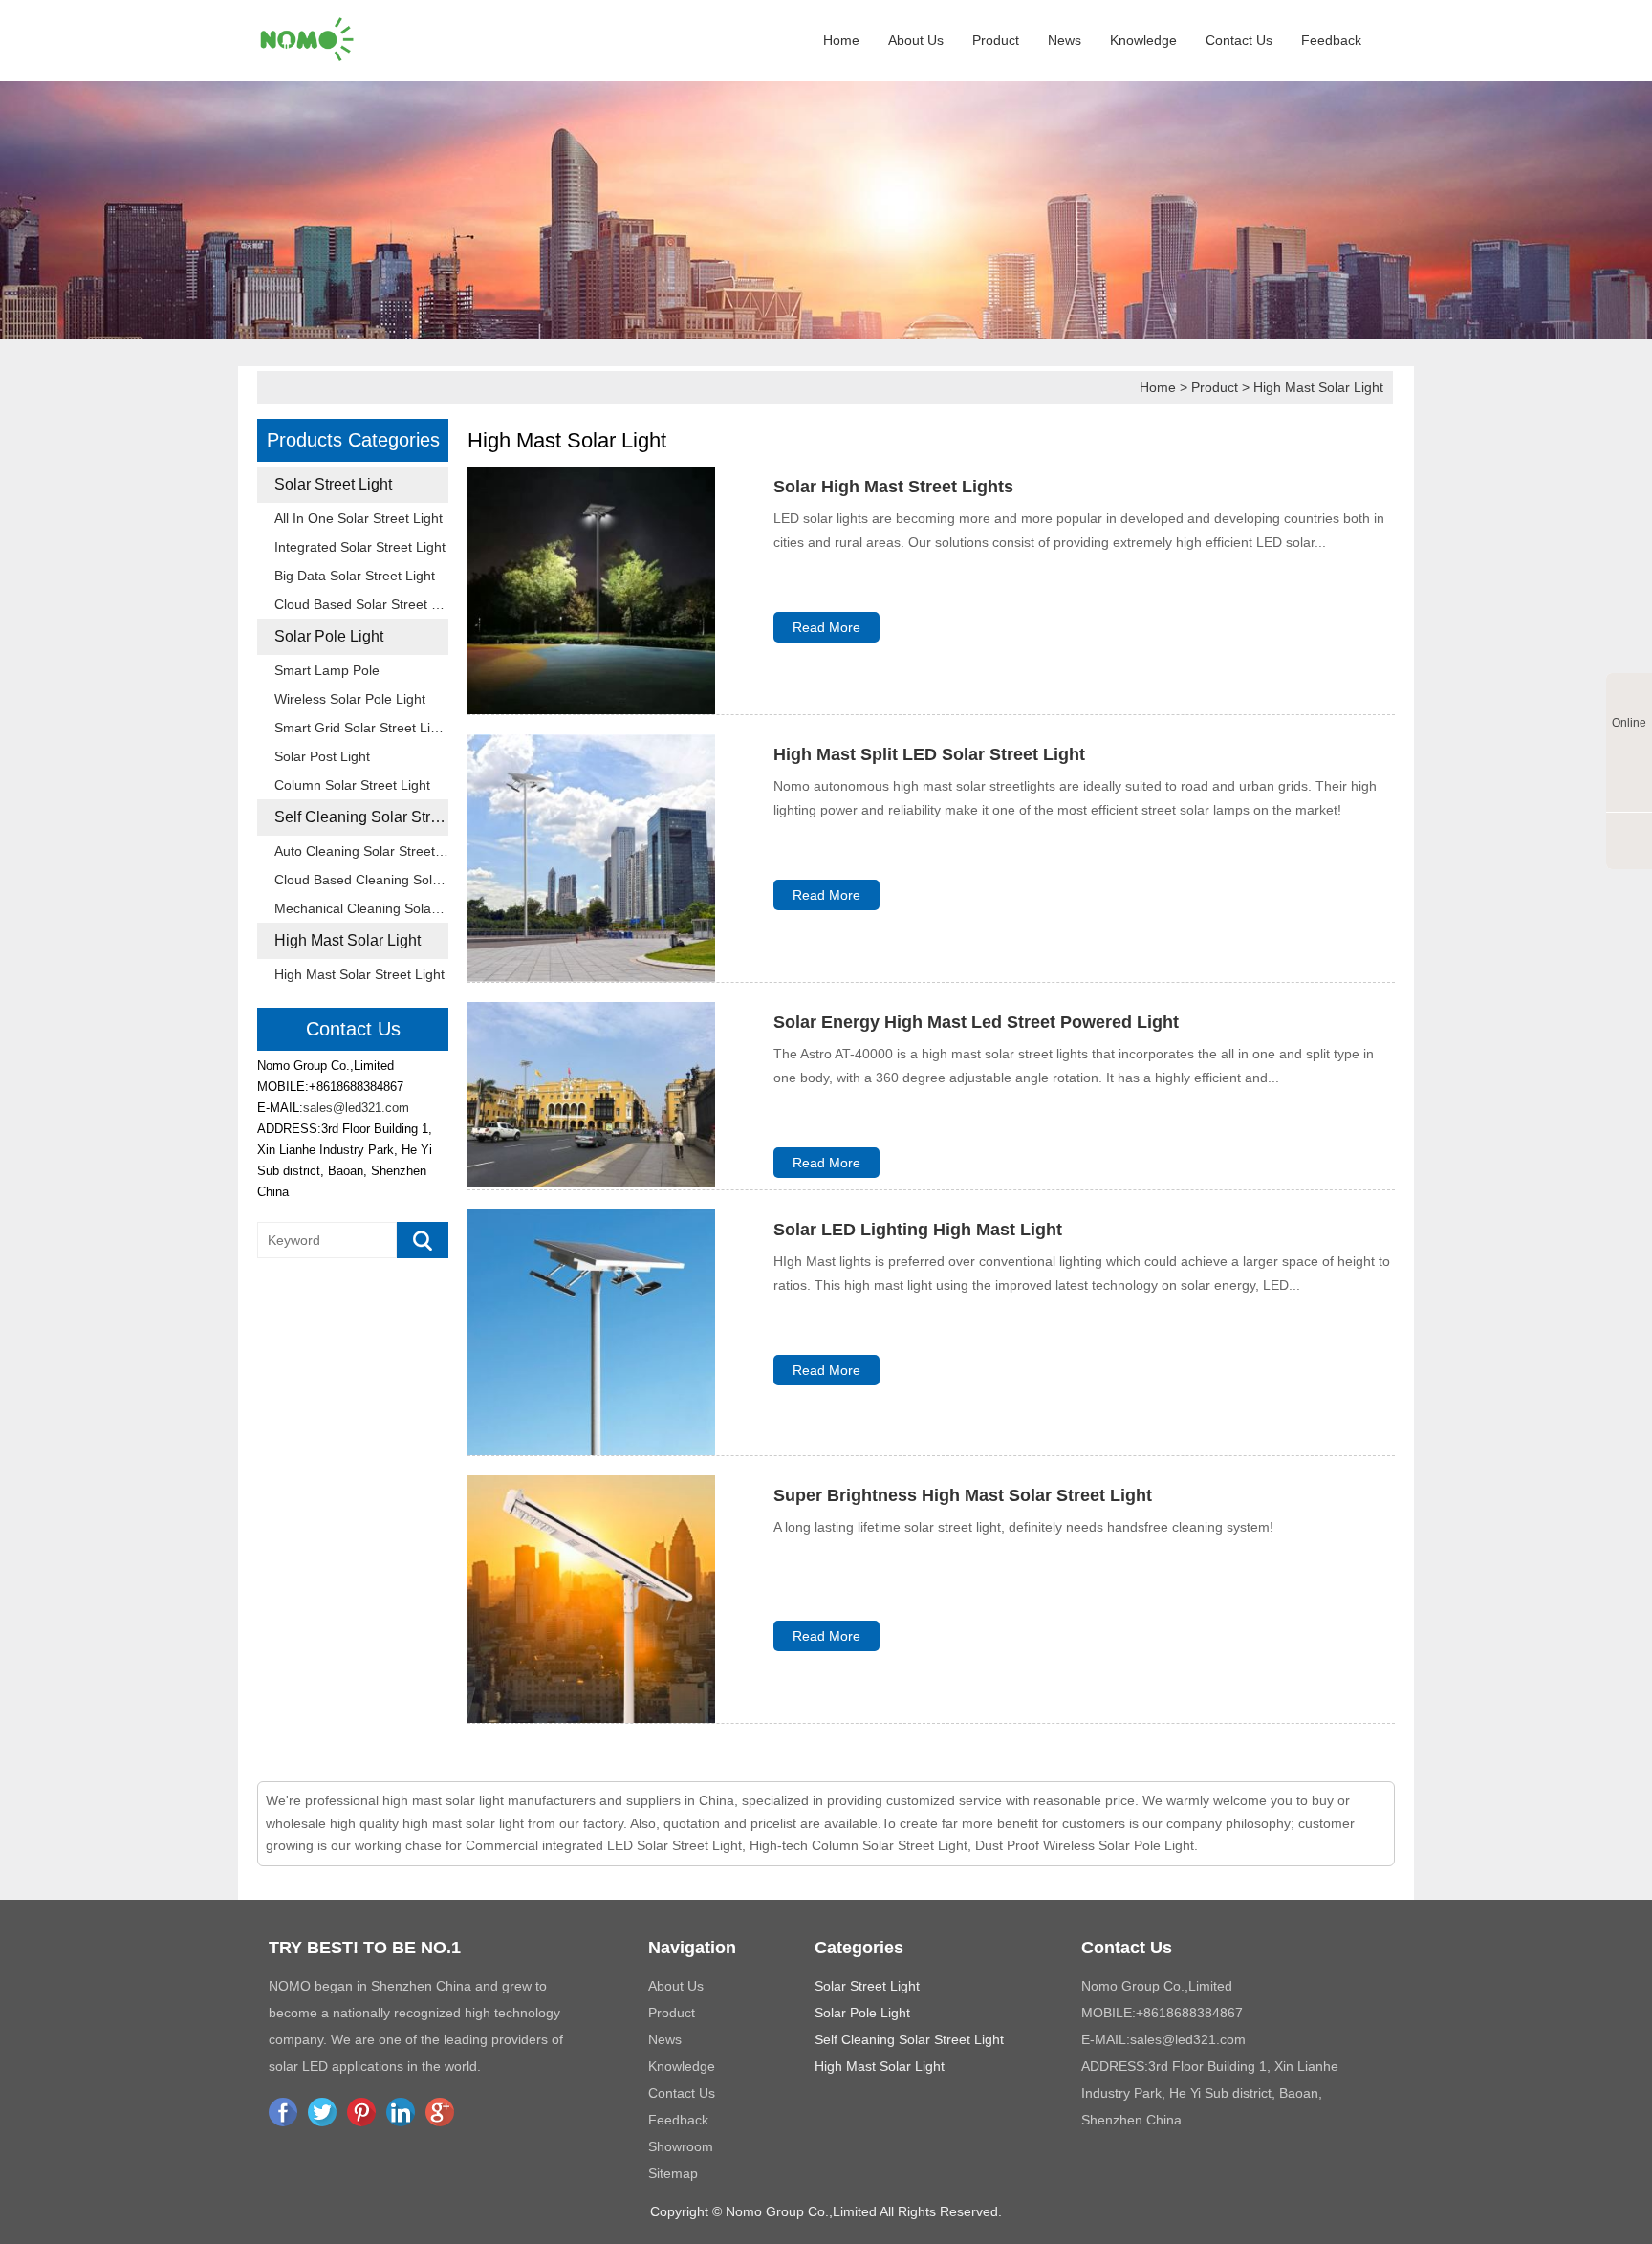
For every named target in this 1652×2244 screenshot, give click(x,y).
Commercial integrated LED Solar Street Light (604, 1845)
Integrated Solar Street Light (360, 547)
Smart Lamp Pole (327, 670)
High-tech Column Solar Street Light (859, 1845)
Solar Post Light (322, 756)
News (1065, 40)
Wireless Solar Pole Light (350, 699)
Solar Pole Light (329, 636)
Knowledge (1143, 40)
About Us (916, 40)
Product (996, 40)
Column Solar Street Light (352, 785)
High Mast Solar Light (1318, 387)
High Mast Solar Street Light (359, 974)
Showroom (681, 2146)
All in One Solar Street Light (359, 518)
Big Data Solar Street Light (355, 576)
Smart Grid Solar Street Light (361, 728)
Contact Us (1239, 40)
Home (841, 40)
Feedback (1331, 40)
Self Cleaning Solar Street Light (361, 817)
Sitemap (673, 2173)
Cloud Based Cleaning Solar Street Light (361, 880)
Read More (826, 627)
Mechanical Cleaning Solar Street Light (361, 908)
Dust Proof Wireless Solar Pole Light (1085, 1845)
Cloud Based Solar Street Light (361, 604)
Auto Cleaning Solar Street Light (361, 851)
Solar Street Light (333, 484)
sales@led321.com (356, 1108)
